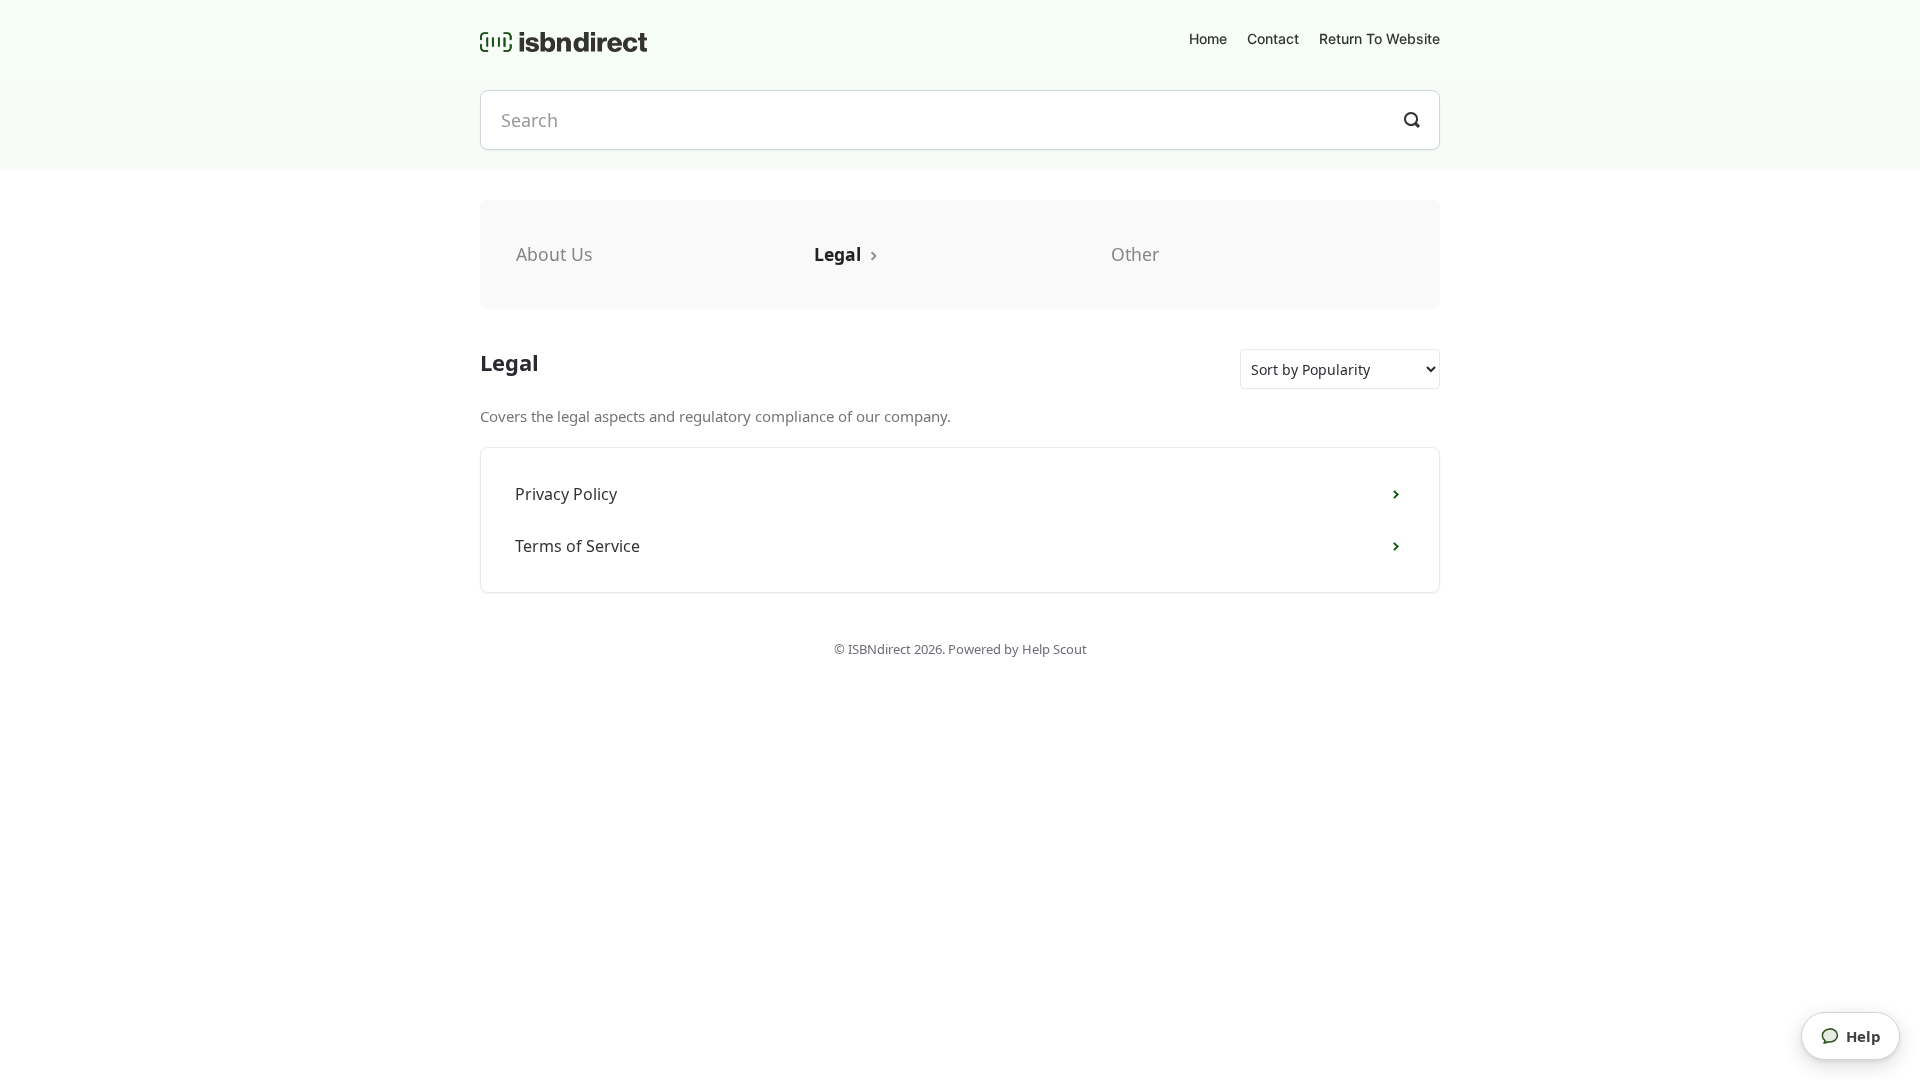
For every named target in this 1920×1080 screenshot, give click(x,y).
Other (1135, 254)
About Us (554, 254)
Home (1208, 38)
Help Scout (1054, 649)
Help (1863, 1036)
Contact (1273, 38)
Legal (840, 254)
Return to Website (1379, 38)
